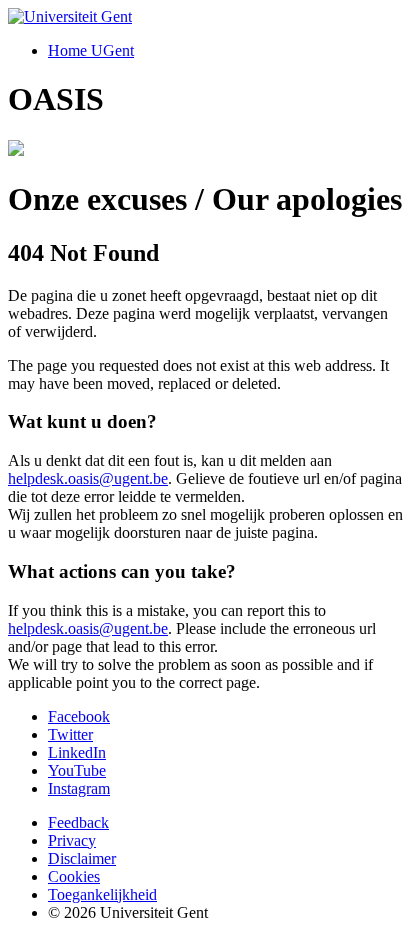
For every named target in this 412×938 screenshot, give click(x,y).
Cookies (74, 876)
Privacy (72, 840)
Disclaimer (82, 858)
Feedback (78, 822)
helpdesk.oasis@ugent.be (88, 478)
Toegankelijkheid (102, 894)
